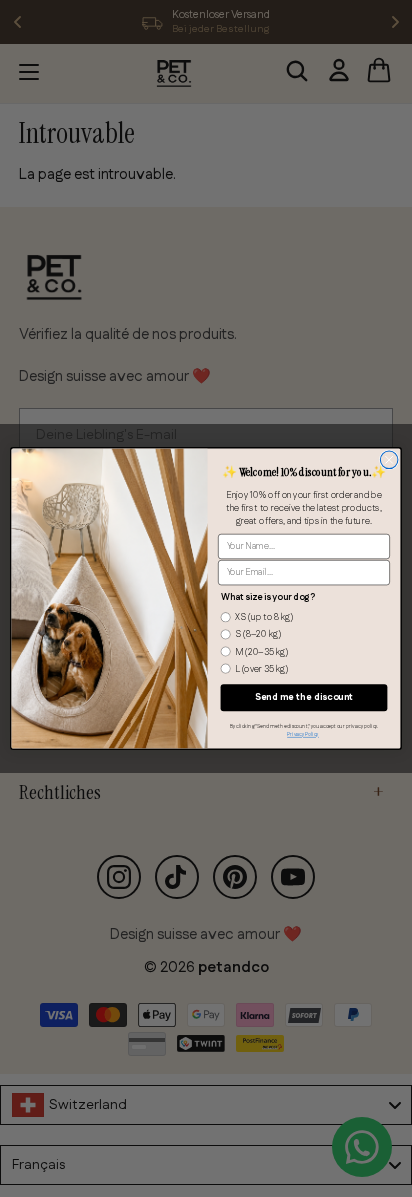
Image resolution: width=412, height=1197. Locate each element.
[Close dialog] (389, 460)
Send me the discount (303, 697)
